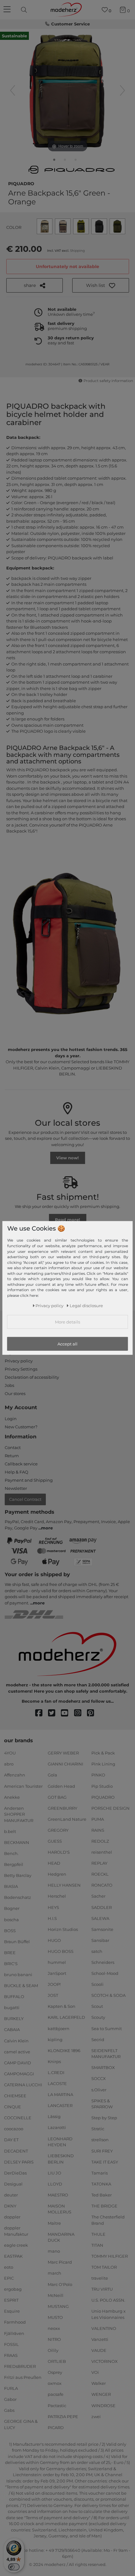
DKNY (10, 2206)
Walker (99, 2383)
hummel (57, 1962)
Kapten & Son (62, 2006)
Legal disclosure (86, 1305)
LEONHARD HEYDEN (60, 2142)
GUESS (55, 1841)
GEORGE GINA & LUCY (21, 2424)
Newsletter (16, 1488)
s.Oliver (99, 2089)
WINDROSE (103, 2405)
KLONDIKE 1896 (64, 2051)
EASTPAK (13, 2256)
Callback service (21, 1464)
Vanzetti (100, 2339)
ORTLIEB (57, 2361)
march (54, 2273)
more (47, 1528)
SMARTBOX (103, 2067)
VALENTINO (104, 2328)
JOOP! (54, 1984)
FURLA (11, 2388)
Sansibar (100, 1940)
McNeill (56, 2295)
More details (67, 1322)
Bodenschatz (18, 1897)
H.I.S (52, 1918)
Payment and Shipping (29, 1480)
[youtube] (67, 1713)
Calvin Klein (16, 2040)
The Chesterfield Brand (108, 2220)
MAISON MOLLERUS (59, 2209)
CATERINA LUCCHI (23, 2085)
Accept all (67, 1344)
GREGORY (58, 1830)
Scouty (98, 2017)
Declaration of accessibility (32, 1377)
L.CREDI (56, 2072)
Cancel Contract (25, 1499)
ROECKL (100, 1874)
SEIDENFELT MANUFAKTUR (106, 2054)
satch (97, 1951)
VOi (95, 2372)
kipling (55, 2039)
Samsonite (102, 1929)
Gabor (10, 2399)
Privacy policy (19, 1361)
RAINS (98, 1830)
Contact (13, 1447)
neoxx (54, 2328)
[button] (101, 285)
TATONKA (101, 2184)
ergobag (13, 2289)
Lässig (54, 2116)
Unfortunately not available (67, 267)
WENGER (101, 2394)
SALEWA (100, 1918)
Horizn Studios (63, 1929)
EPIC (9, 2278)
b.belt (10, 1831)
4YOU (10, 1753)
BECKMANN (17, 1842)
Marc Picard (60, 2262)
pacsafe (56, 2394)
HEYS (53, 1907)
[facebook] (42, 1713)
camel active (17, 2051)
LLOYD (55, 2184)
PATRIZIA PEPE (63, 2416)
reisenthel (102, 1852)
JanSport (57, 1973)
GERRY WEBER (63, 1753)
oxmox (55, 2383)
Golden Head (61, 1786)
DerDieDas (15, 2173)
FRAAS (11, 2355)
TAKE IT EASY (105, 2162)
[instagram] (81, 1713)
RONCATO (102, 1885)
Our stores (15, 1393)
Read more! (67, 1220)
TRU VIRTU (102, 2289)
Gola (52, 1775)
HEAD (54, 1863)
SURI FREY (102, 2151)
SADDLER (102, 1907)
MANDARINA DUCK (61, 2237)
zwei (96, 2416)
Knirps (54, 2061)
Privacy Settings (21, 1369)
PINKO (98, 1775)
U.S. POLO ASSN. (108, 2300)
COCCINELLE (18, 2118)
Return (12, 1456)
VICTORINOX (105, 2361)
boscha (11, 1919)
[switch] (14, 2567)
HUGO (54, 1940)
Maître (54, 2223)
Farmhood (15, 2322)
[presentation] (25, 10)
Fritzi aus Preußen (23, 2377)
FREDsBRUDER (20, 2366)
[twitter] (54, 1713)
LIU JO (54, 2173)
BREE (10, 1953)
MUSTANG (58, 2306)
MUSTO (55, 2317)
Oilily (53, 2350)
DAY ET (11, 2140)
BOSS (10, 1930)
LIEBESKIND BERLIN (61, 2159)
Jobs (9, 1385)
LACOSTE (57, 2083)
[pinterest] (93, 1713)
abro (9, 1764)
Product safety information (108, 381)
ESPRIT (11, 2300)
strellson (100, 2140)
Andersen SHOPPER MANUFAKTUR (19, 1814)
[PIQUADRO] (72, 170)
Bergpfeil (14, 1864)
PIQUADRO (21, 183)
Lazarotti (57, 2127)
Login (11, 1419)
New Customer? (21, 1427)
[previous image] (13, 90)
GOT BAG (57, 1797)
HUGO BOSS (61, 1951)
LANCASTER (60, 2105)
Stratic (98, 2129)
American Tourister (23, 1786)
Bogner (12, 1908)
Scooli (97, 1984)
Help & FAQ (16, 1472)
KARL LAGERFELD (66, 2017)
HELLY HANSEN (64, 1885)
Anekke (12, 1797)
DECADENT (16, 2151)
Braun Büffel (17, 1942)
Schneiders (103, 1962)
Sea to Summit (107, 2028)
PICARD (56, 2428)
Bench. (11, 1853)
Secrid (98, 2039)
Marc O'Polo (60, 2284)
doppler (12, 2217)
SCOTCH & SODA (108, 1995)
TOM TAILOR (104, 2267)
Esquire (12, 2311)
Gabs (9, 2410)
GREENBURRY (62, 1808)
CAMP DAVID (18, 2063)
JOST (53, 1995)
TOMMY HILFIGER (110, 2256)
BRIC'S (11, 1964)
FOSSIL (11, 2344)
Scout (97, 2006)
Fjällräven (14, 2333)
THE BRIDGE (104, 2206)
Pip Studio (102, 1786)
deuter (11, 2195)
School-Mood (105, 1973)
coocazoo (14, 2129)
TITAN (97, 2245)
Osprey (55, 2372)
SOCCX (99, 2078)
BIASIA (11, 1886)
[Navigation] (8, 10)
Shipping (77, 251)
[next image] (122, 90)
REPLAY (99, 1863)
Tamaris (100, 2173)
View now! (67, 1158)
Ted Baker (102, 2195)
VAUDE (99, 2350)
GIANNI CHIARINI (65, 1764)
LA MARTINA (60, 2094)
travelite (100, 2278)
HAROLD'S (59, 1852)
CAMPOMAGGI (19, 2074)
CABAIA (12, 2029)
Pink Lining (103, 1764)
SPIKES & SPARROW (102, 2104)
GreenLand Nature (67, 1819)
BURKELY (14, 2018)
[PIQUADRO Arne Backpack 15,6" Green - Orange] (54, 161)
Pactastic (57, 2405)
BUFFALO (14, 1997)
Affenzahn (15, 1775)
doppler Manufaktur (16, 2231)
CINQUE (13, 2107)
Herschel (57, 1896)
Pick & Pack (103, 1753)
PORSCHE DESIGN (111, 1808)
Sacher (98, 1896)
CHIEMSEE (15, 2096)
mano (54, 2251)
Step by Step (104, 2118)
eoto (9, 2267)
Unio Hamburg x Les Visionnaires (108, 2314)
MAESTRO (58, 2195)
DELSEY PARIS (19, 2162)
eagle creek (16, 2245)
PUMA (98, 1819)
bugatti (12, 2007)
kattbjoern (59, 2028)
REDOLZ (100, 1841)
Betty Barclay (18, 1875)
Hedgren (57, 1874)
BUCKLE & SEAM (21, 1986)
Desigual (13, 2184)
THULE (98, 2234)
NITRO (54, 2339)
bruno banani (18, 1975)
